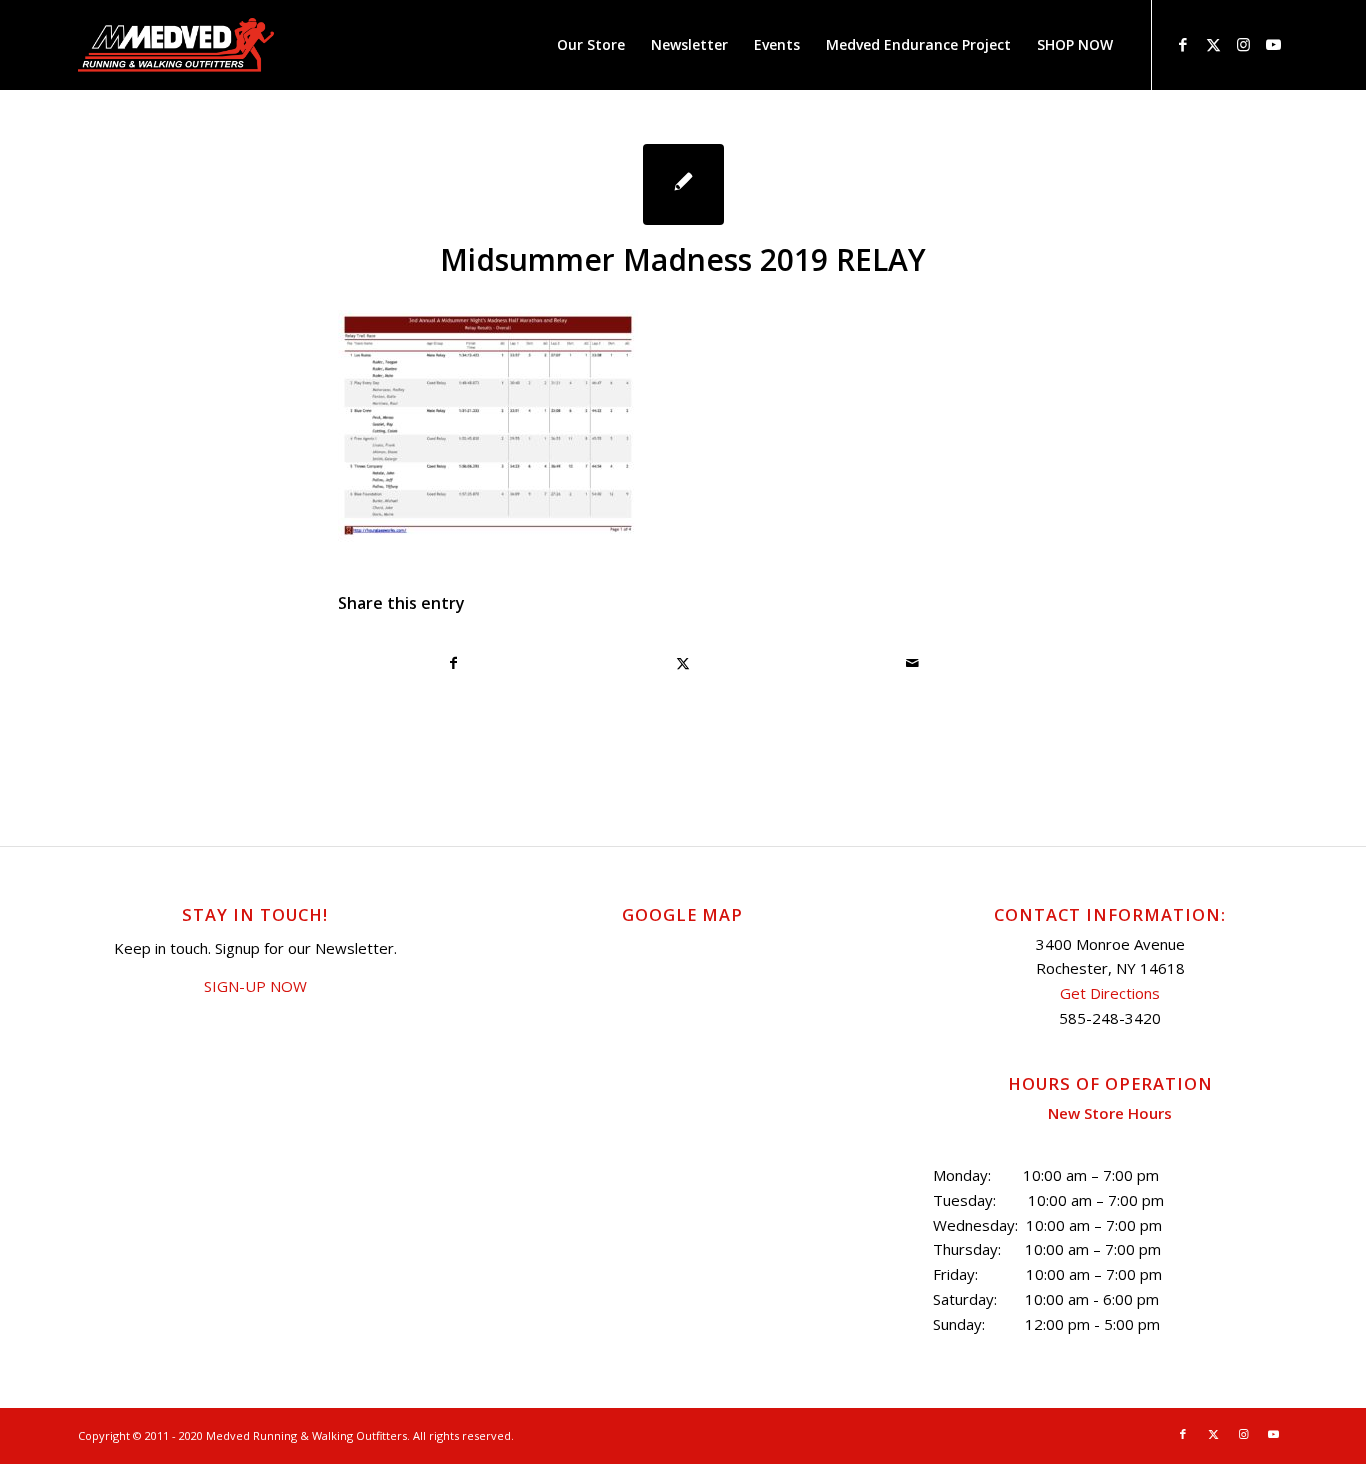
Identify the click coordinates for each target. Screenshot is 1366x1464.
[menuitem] (591, 45)
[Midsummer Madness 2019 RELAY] (683, 184)
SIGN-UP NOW (255, 986)
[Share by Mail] (913, 663)
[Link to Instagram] (1243, 44)
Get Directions (1110, 993)
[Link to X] (1213, 44)
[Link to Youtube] (1273, 44)
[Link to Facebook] (1183, 44)
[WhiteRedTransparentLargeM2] (176, 45)
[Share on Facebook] (453, 663)
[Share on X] (683, 663)
